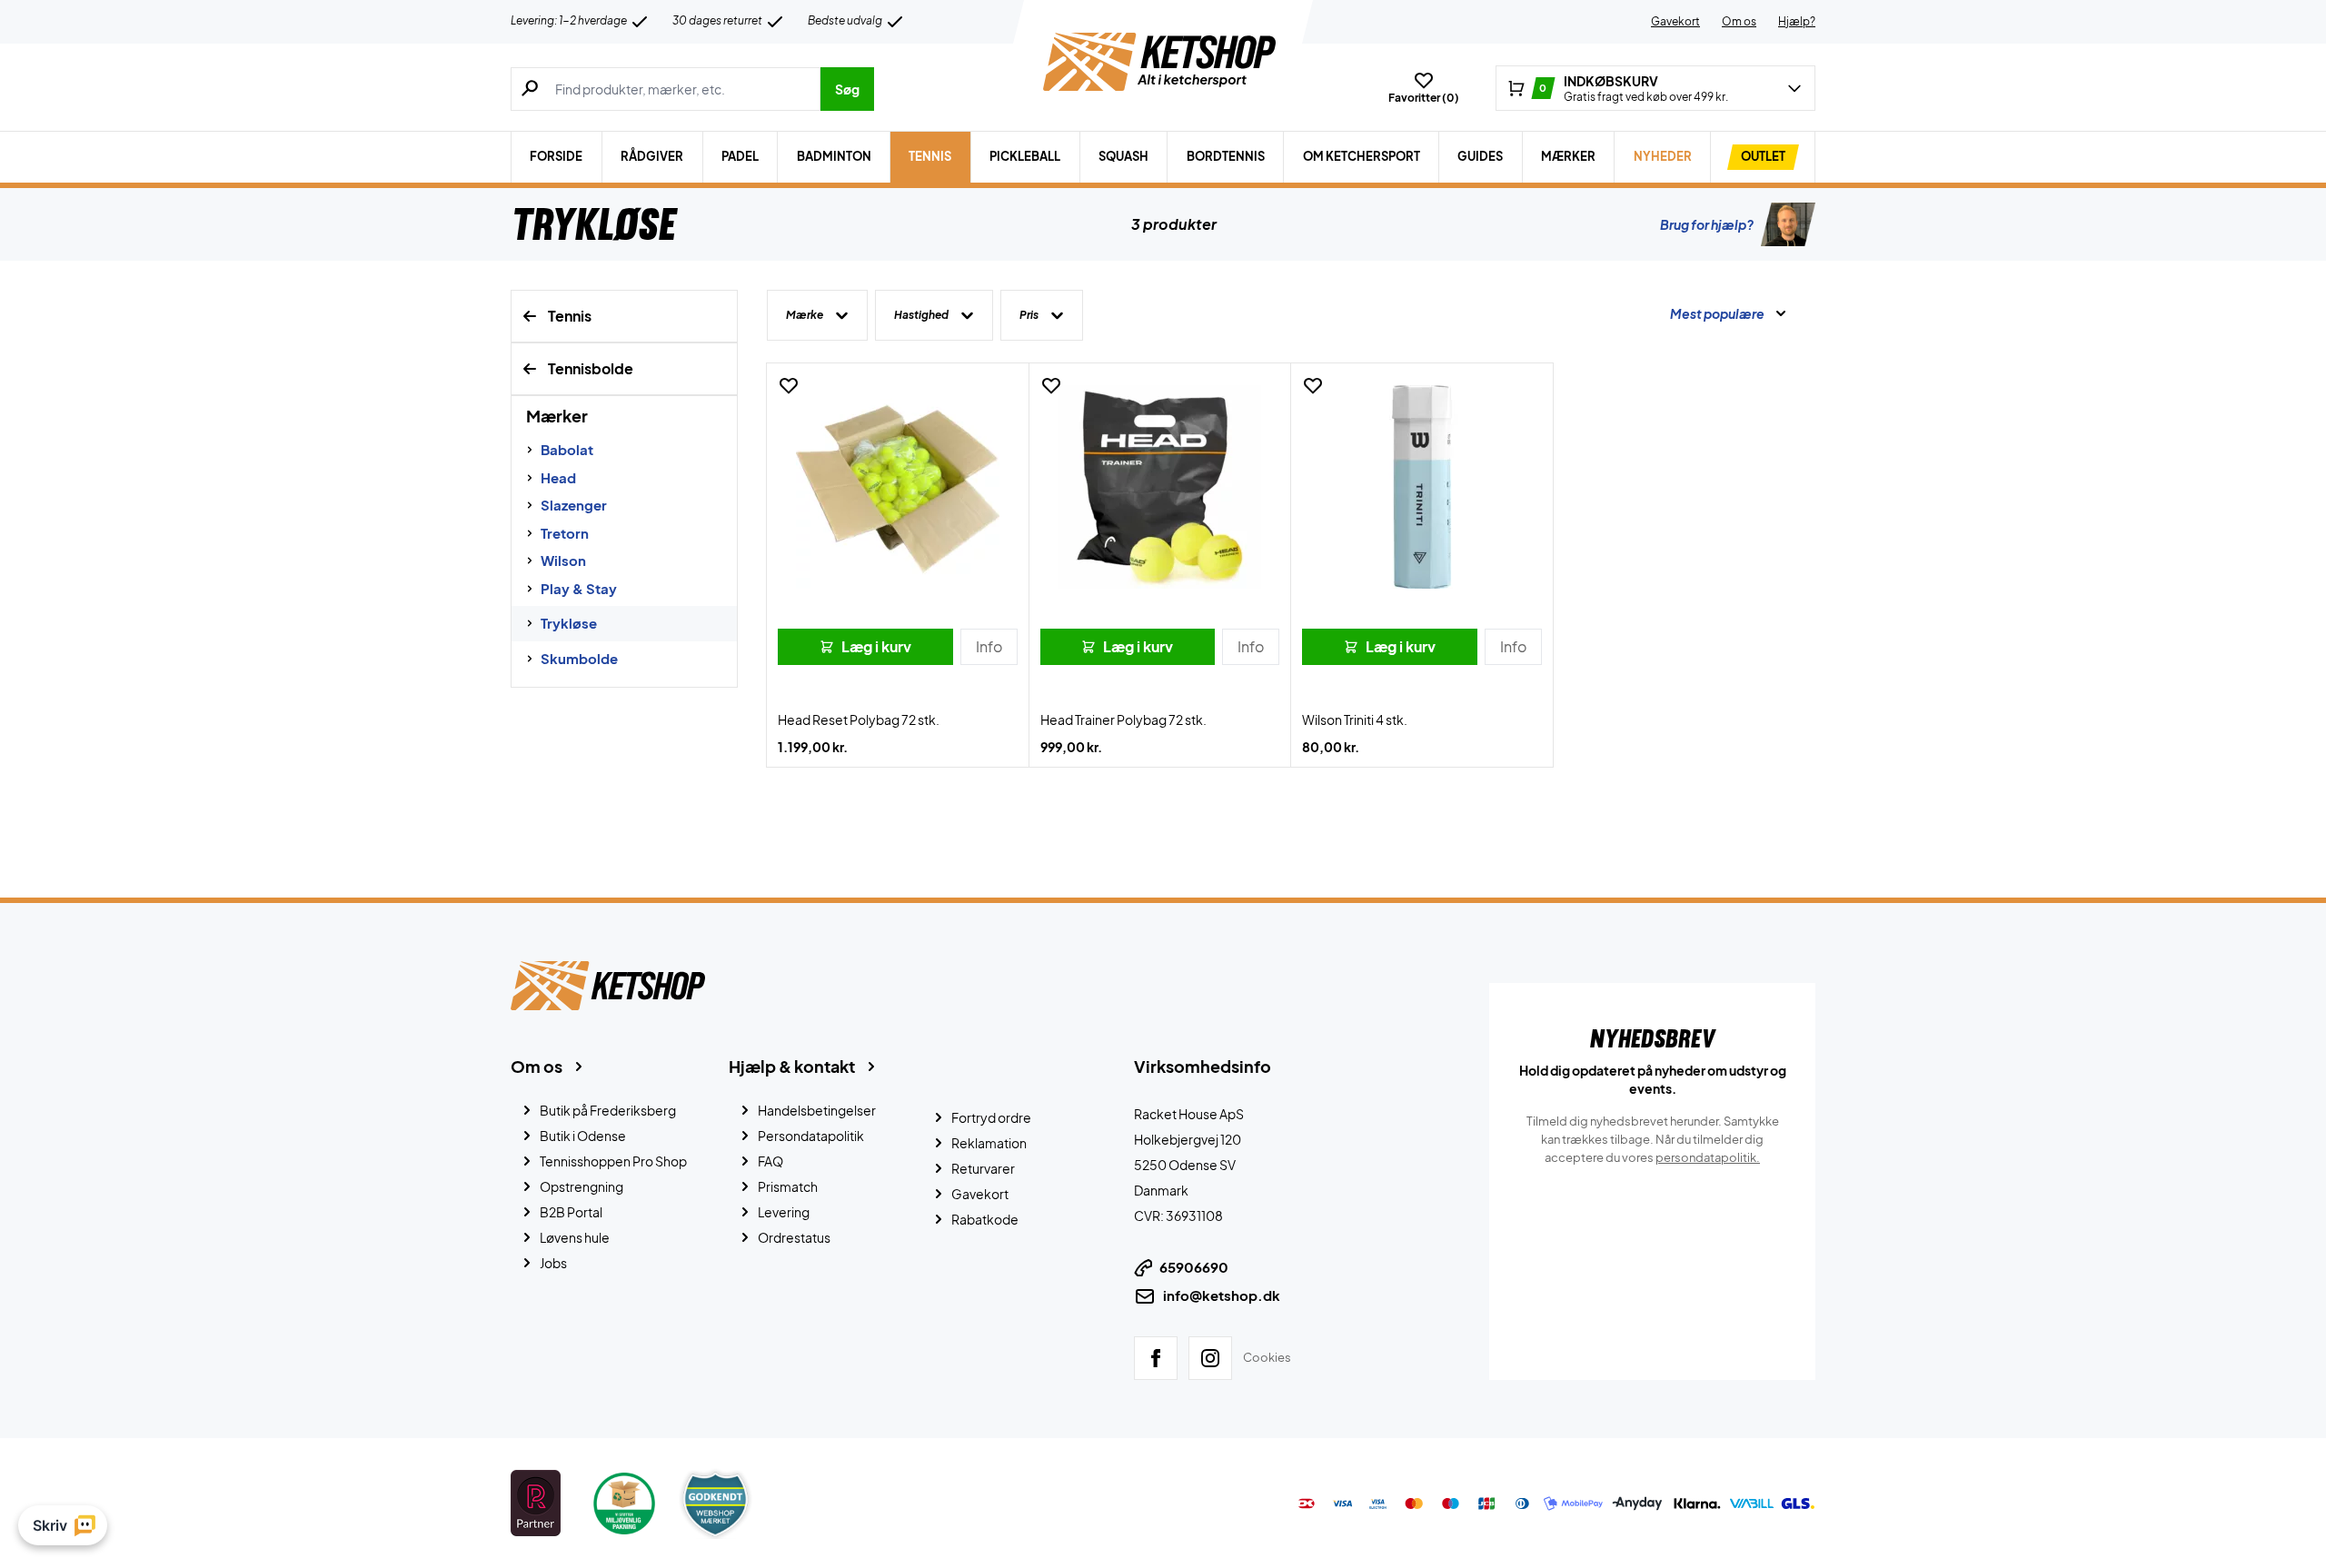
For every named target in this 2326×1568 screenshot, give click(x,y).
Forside (556, 156)
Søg (847, 89)
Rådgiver (652, 156)
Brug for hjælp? (1707, 224)
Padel (740, 156)
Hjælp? (1797, 21)
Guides (1480, 156)
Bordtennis (1226, 156)
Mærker (1568, 156)
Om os (1739, 21)
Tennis (930, 156)
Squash (1123, 156)
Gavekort (1675, 21)
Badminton (834, 156)
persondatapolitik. (1708, 1157)
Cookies (1267, 1357)
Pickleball (1025, 156)
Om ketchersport (1362, 156)
